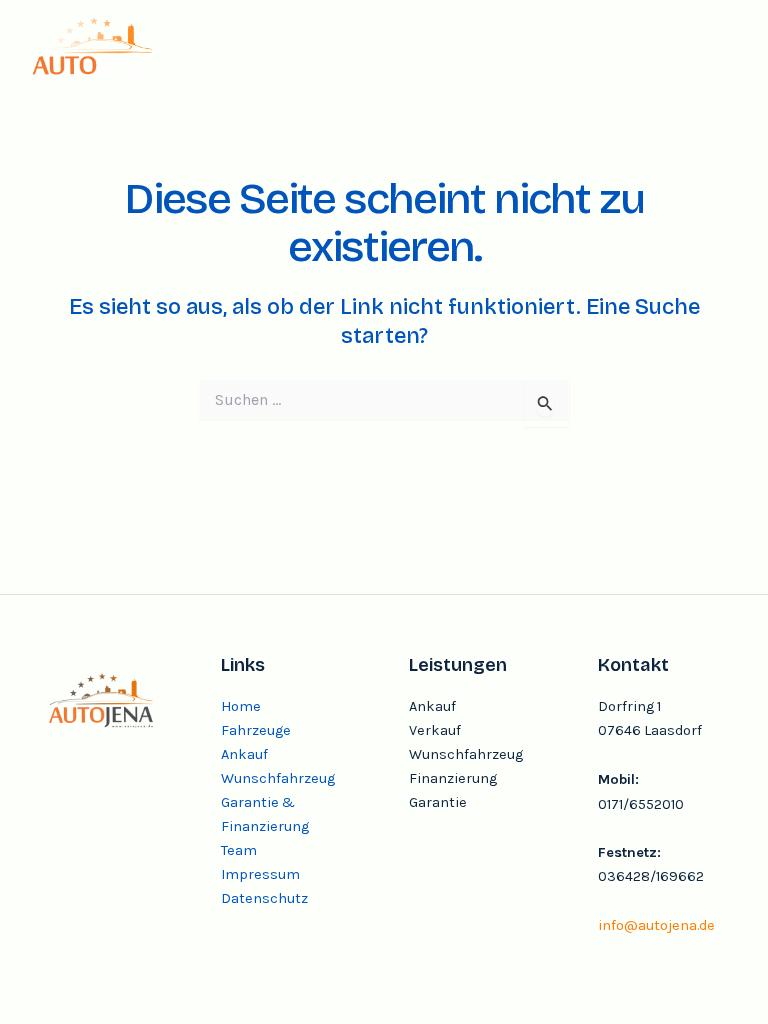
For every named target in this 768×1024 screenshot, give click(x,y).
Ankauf (244, 754)
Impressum (260, 874)
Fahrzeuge (256, 730)
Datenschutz (264, 898)
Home (241, 706)
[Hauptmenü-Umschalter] (714, 47)
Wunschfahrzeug (278, 778)
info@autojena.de (656, 925)
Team (239, 850)
